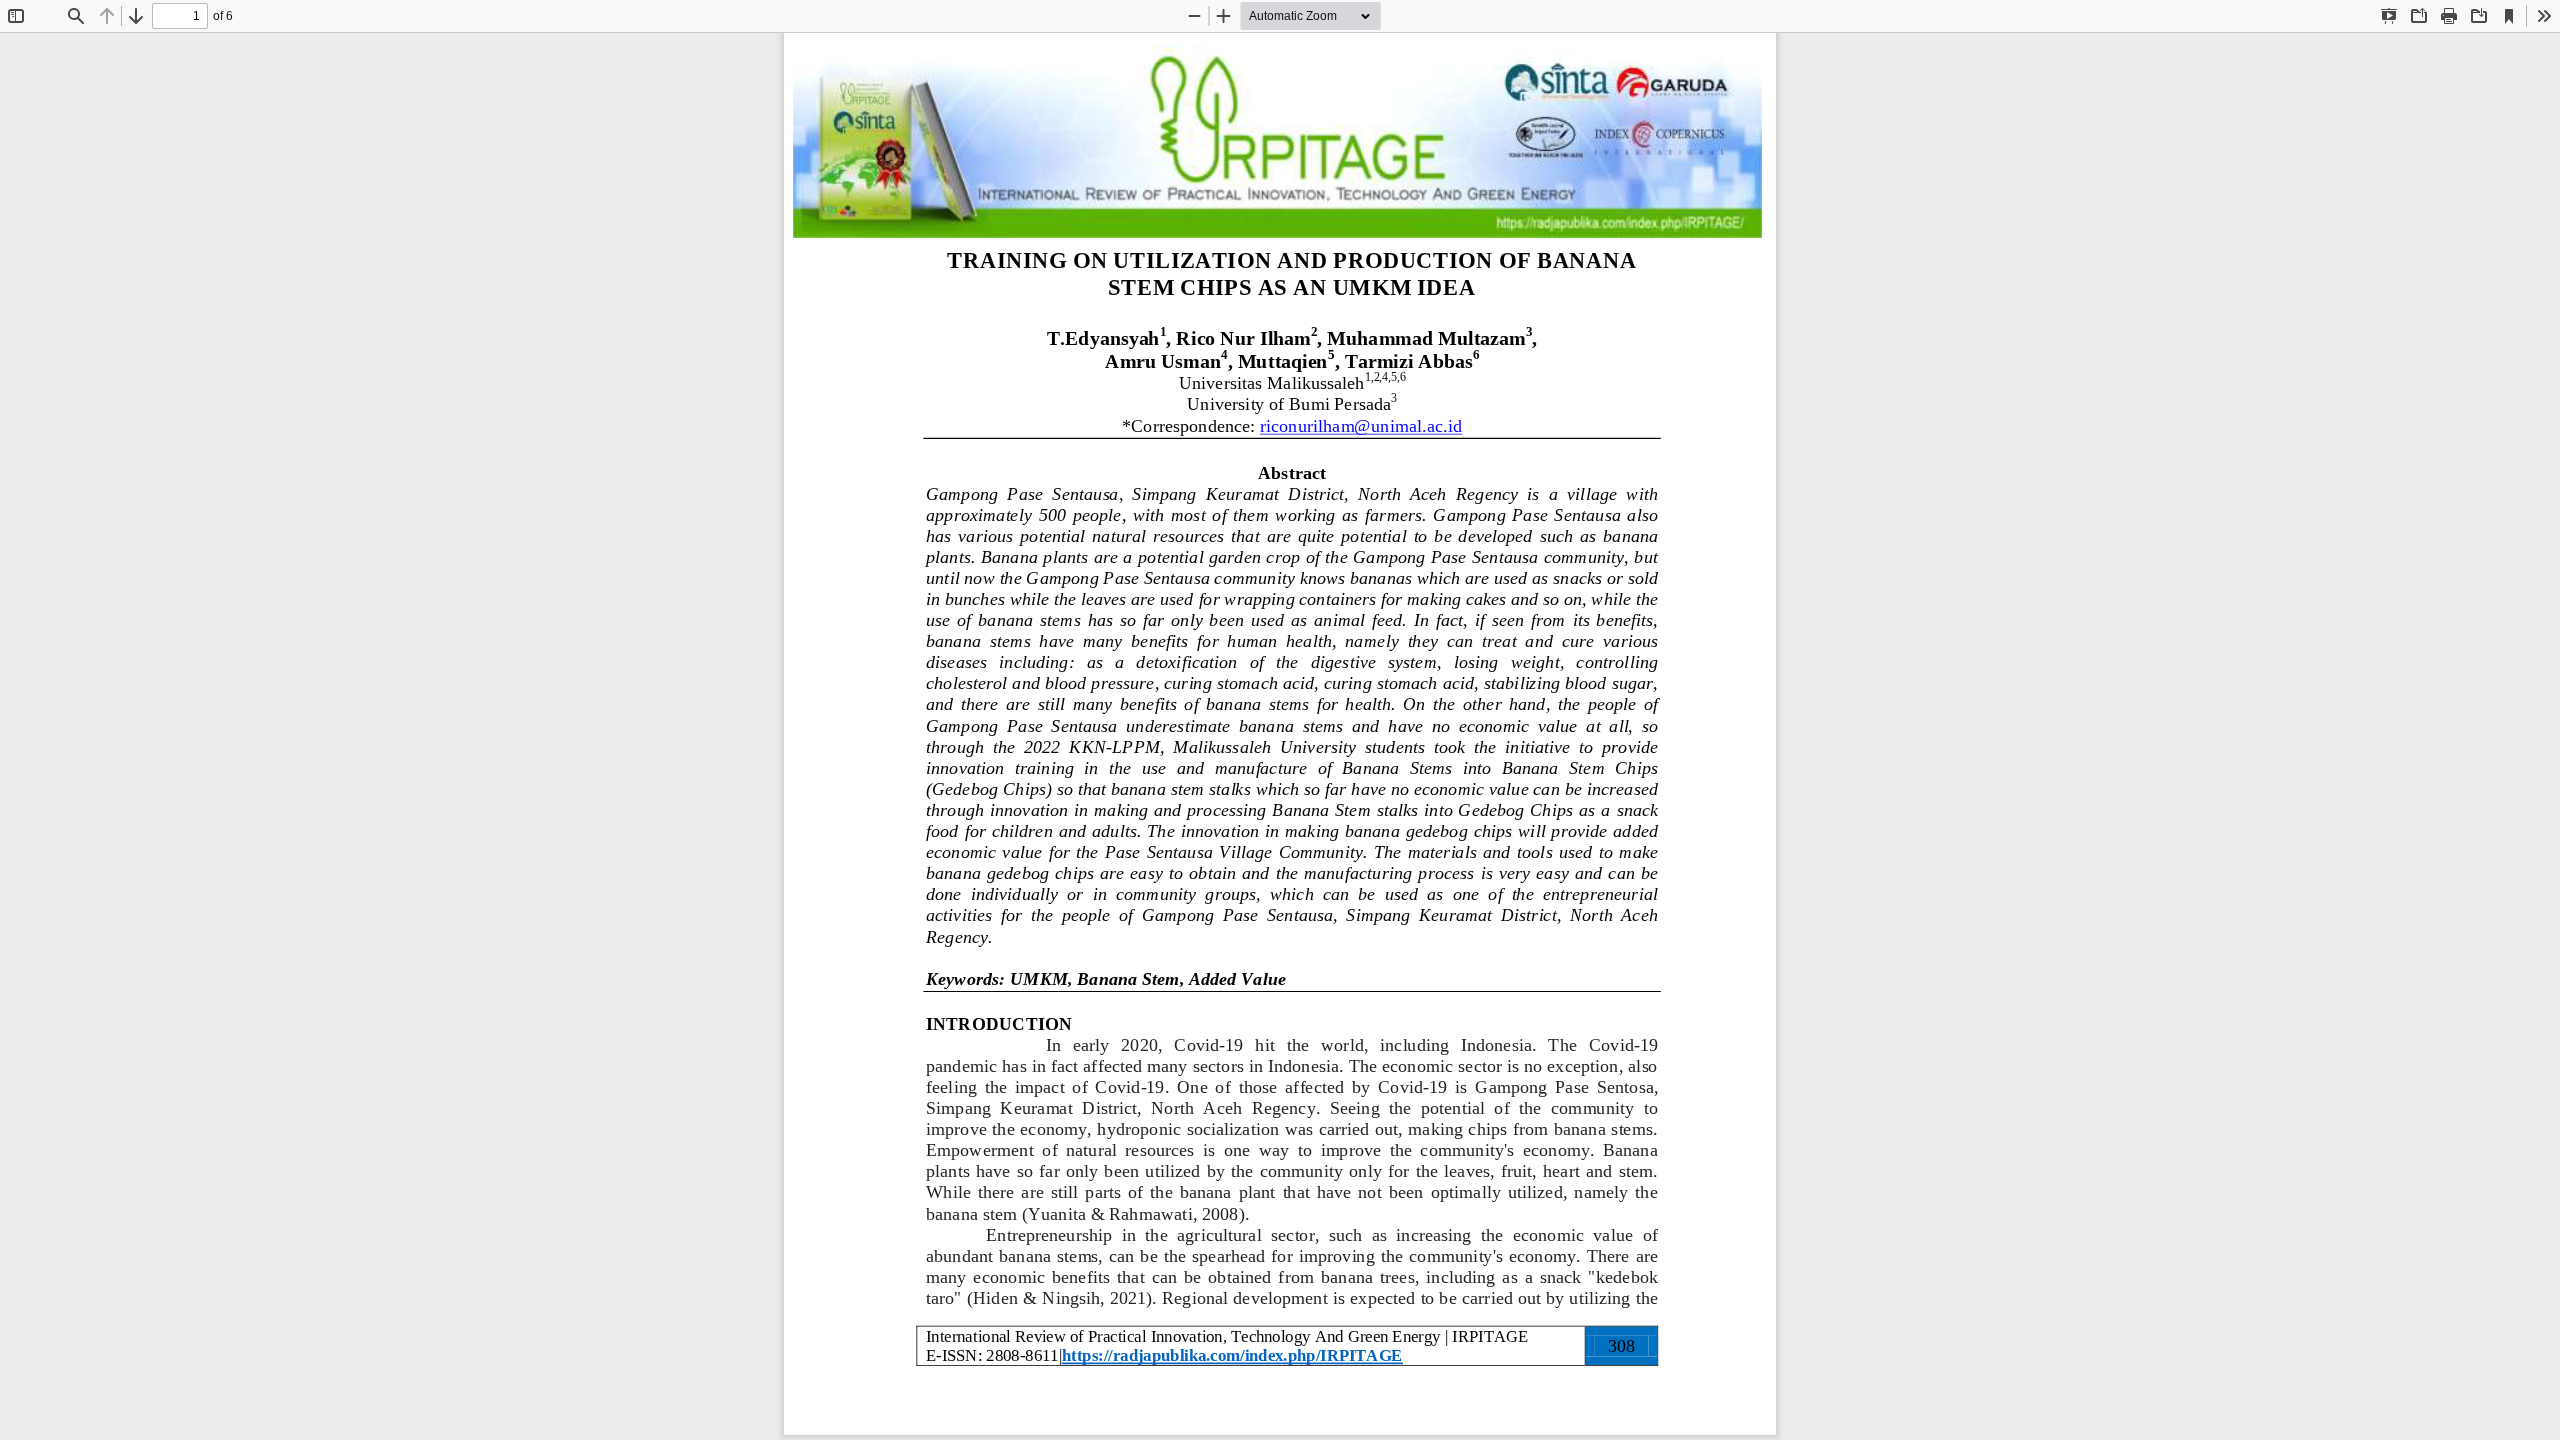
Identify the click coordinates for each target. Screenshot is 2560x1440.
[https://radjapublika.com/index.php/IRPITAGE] (1232, 1355)
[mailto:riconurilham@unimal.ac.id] (1361, 427)
